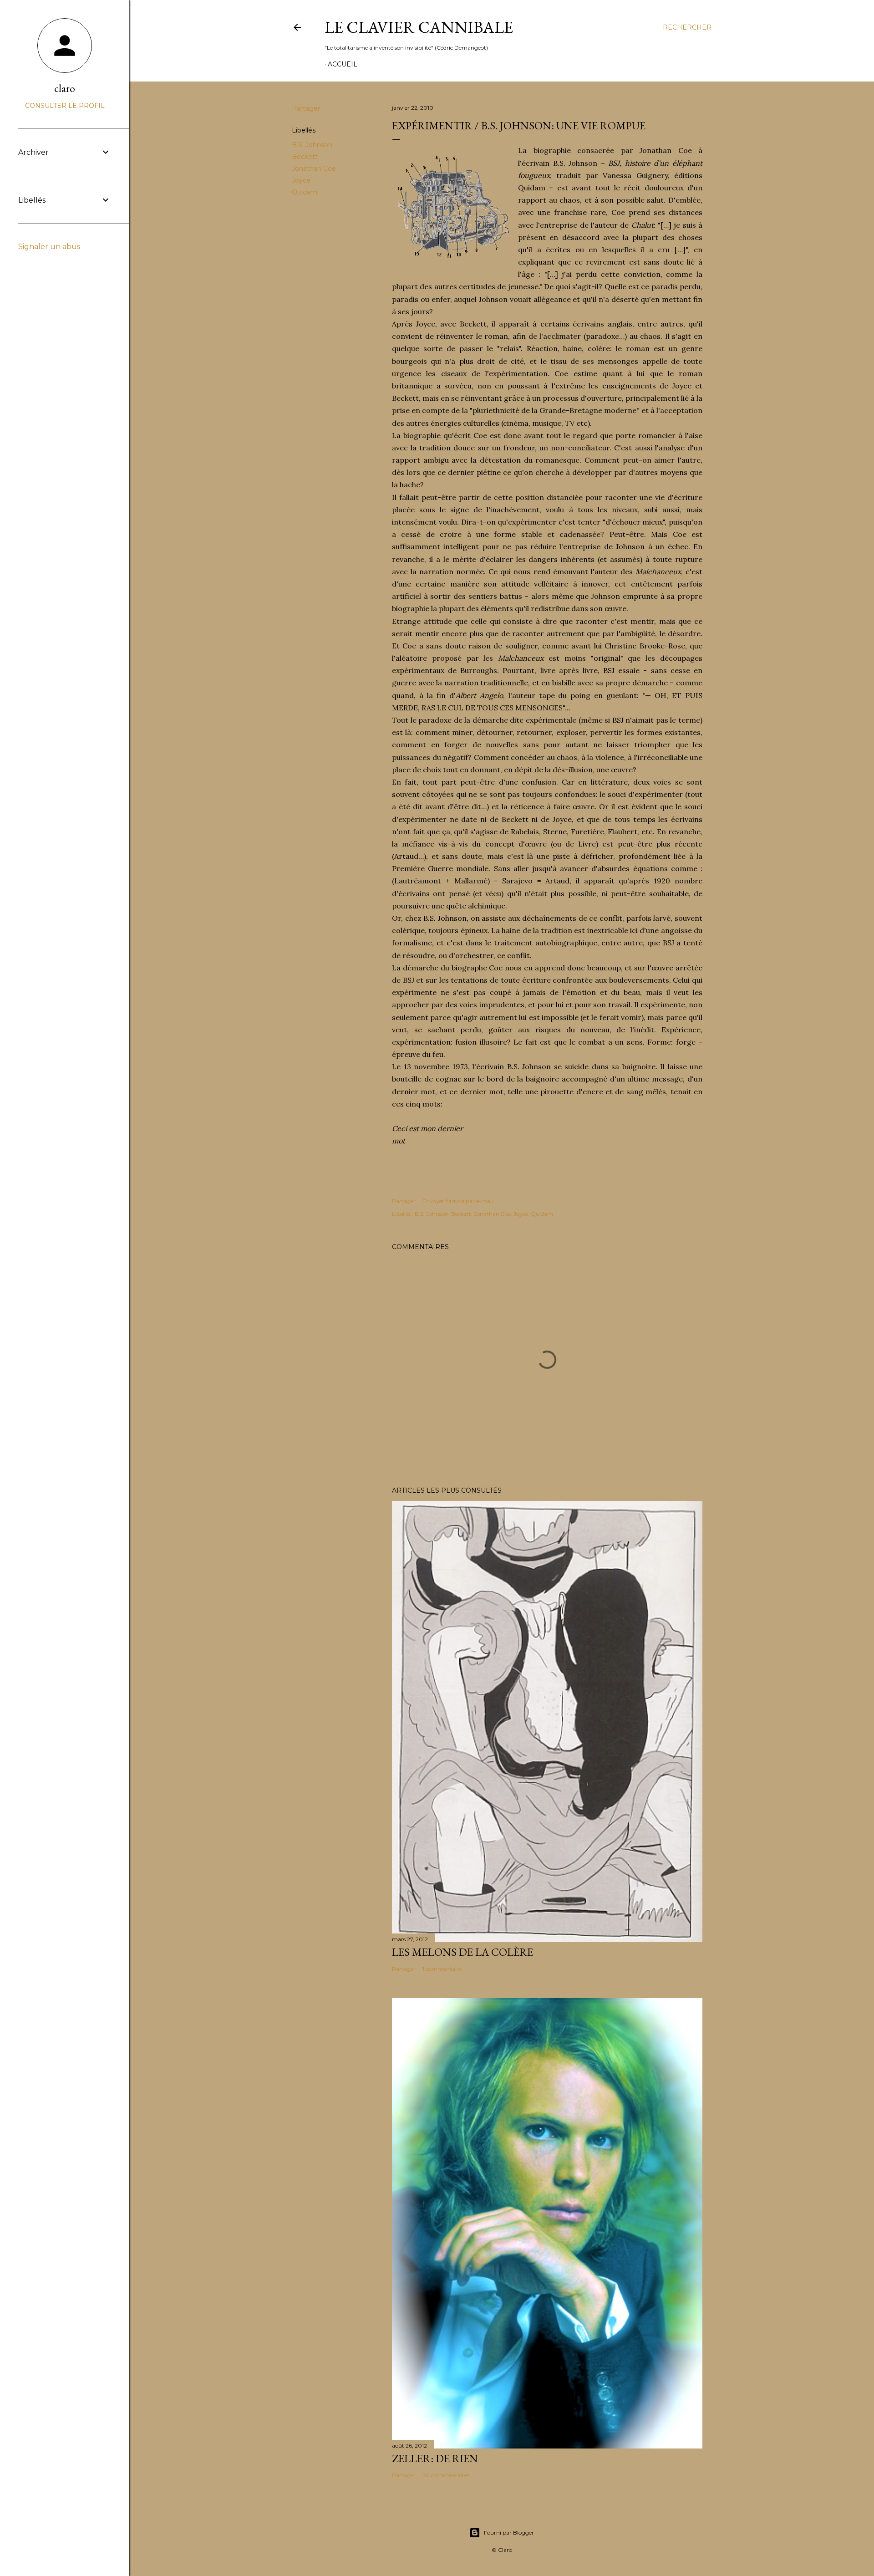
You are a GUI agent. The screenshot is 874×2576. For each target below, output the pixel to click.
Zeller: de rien (435, 2458)
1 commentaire (442, 1969)
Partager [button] (306, 108)
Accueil (343, 64)
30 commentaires (446, 2475)
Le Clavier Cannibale (419, 27)
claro (65, 88)
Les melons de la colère (462, 1952)
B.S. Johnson (312, 145)
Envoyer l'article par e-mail (458, 1201)
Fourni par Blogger (509, 2533)
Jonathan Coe (314, 168)
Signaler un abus (49, 247)
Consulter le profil (65, 106)
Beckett (305, 157)
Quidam (305, 192)
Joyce (301, 180)
